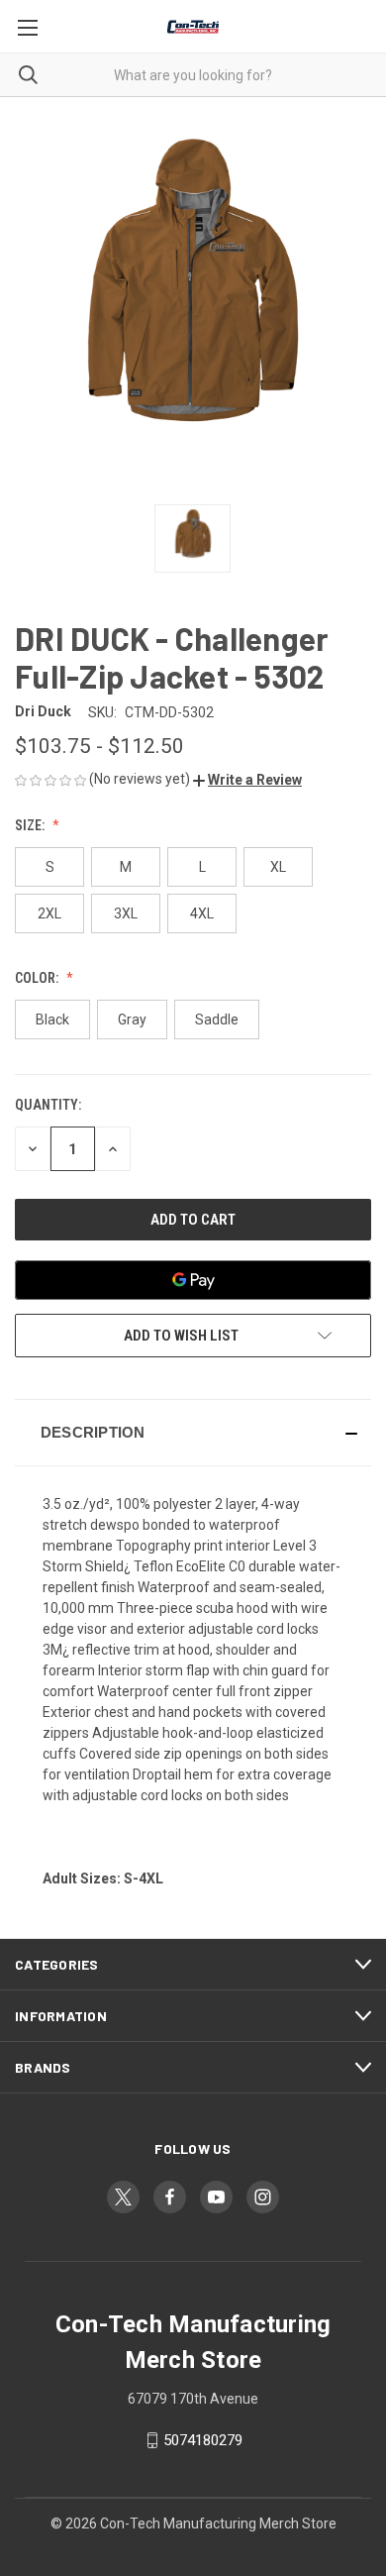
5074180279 (203, 2440)
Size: (31, 825)
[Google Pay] (193, 1280)
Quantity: (48, 1105)
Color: (38, 978)
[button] (247, 780)
